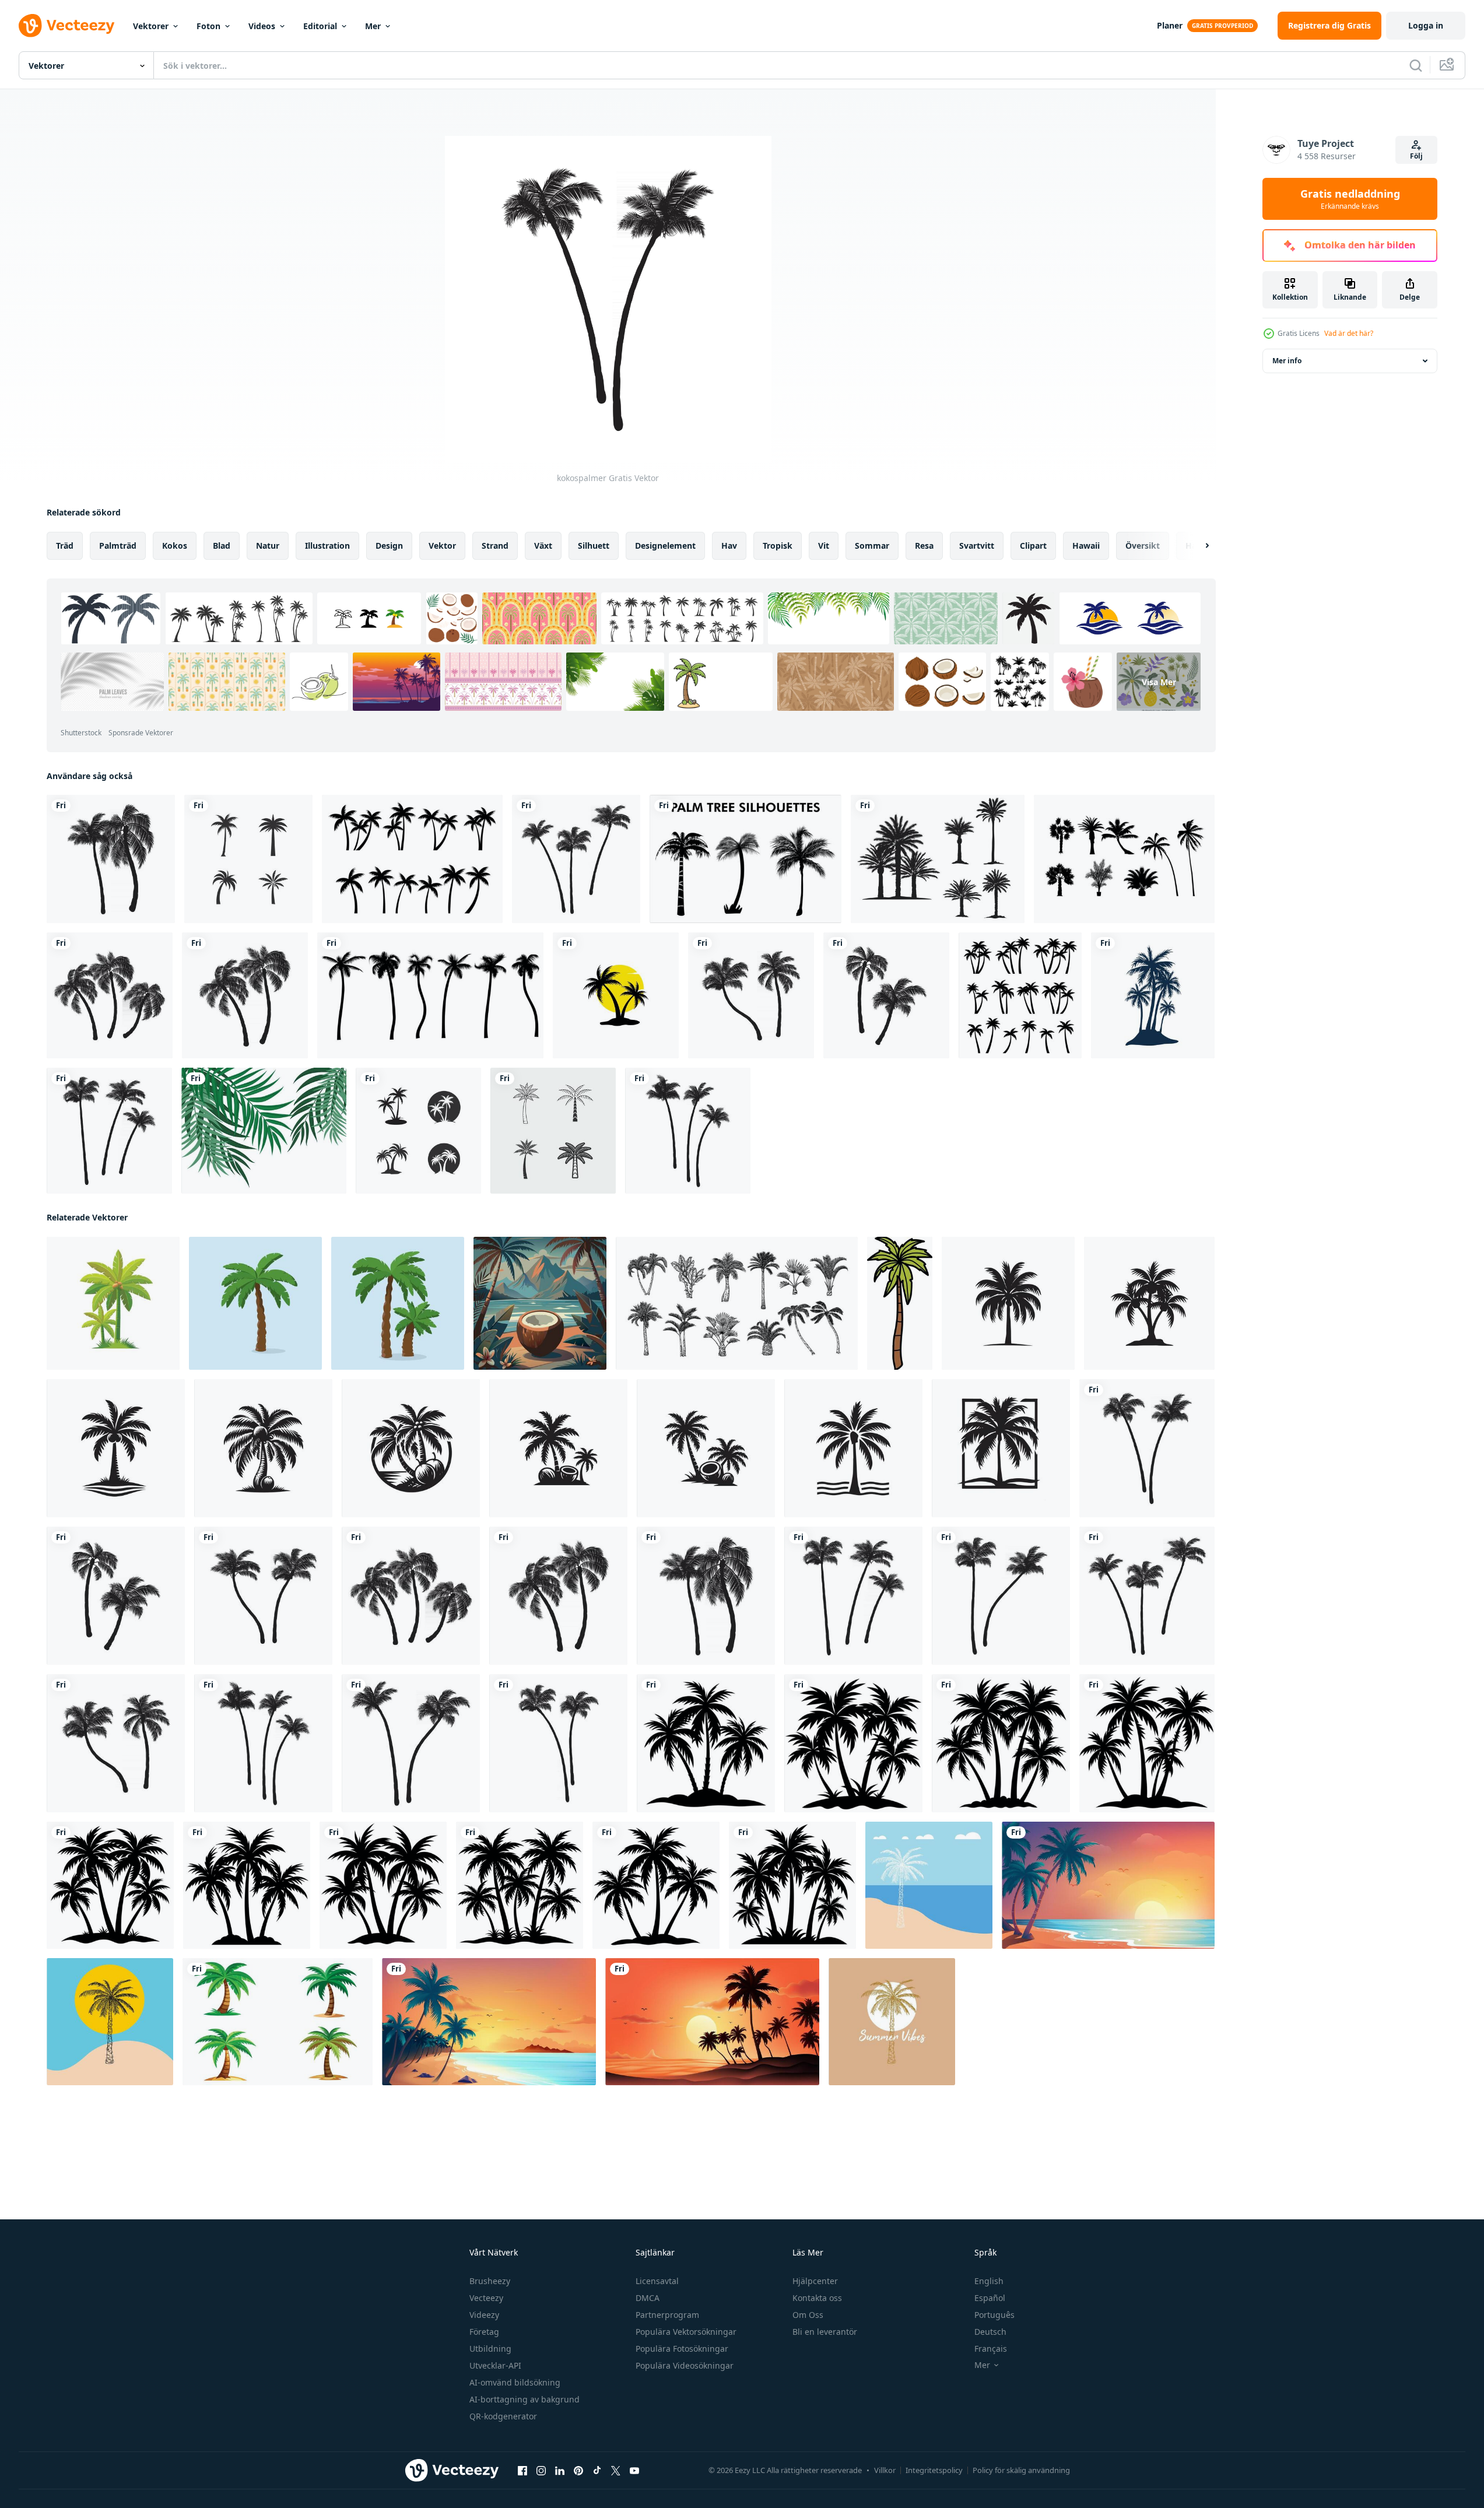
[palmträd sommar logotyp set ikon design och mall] (553, 1131)
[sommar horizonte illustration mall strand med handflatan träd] (1108, 1885)
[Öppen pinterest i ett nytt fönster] (578, 2471)
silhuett (594, 546)
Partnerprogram (667, 2315)
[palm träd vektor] (929, 1885)
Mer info (1287, 361)
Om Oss (808, 2315)
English (989, 2281)
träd (65, 546)
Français (991, 2349)
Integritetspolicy (934, 2470)
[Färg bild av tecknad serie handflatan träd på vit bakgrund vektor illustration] (278, 2022)
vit (824, 546)
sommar (872, 546)
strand (495, 546)
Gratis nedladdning (1350, 199)
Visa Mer (1159, 682)
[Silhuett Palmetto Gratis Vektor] (1124, 859)
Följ (1416, 156)
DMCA (648, 2298)
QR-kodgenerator (503, 2416)
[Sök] (1416, 65)
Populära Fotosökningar (682, 2349)
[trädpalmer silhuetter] (1153, 995)
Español (990, 2298)
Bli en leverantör (825, 2332)
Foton (208, 26)
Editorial (320, 26)
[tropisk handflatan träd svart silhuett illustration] (706, 1743)
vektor (442, 546)
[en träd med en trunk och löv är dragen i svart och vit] (900, 1303)
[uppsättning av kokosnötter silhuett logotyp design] (1008, 1303)
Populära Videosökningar (685, 2365)
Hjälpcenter (815, 2281)
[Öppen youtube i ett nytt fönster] (634, 2471)
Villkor (885, 2470)
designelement (665, 546)
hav (729, 546)
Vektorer (151, 26)
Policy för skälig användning (1021, 2470)
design (389, 546)
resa (924, 546)
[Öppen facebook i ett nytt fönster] (522, 2471)
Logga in (1426, 25)
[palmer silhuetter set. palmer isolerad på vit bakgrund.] (412, 859)
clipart (1033, 546)
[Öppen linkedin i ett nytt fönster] (560, 2471)
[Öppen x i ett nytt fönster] (616, 2471)
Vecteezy (486, 2298)
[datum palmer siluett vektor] (938, 859)
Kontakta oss (817, 2298)
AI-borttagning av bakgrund (525, 2399)
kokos (175, 546)
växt (543, 546)
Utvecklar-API (495, 2365)
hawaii (1086, 546)
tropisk (778, 546)
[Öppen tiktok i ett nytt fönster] (597, 2471)
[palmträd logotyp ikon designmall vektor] (616, 995)
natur (268, 546)
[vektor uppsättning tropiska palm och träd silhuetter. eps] (745, 859)
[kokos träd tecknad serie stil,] (113, 1303)
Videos (262, 26)
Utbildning (490, 2349)
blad (222, 546)
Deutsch (990, 2332)
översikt (1143, 546)
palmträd (118, 546)
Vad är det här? (1349, 333)
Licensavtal (657, 2281)
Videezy (484, 2315)
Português (994, 2315)
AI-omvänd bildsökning (515, 2382)
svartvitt (977, 546)
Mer (373, 26)
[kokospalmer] (111, 859)
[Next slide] (1197, 546)
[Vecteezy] (66, 26)
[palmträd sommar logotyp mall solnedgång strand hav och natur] (248, 859)
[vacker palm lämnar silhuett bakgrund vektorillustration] (264, 1131)
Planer (1170, 25)
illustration (327, 546)
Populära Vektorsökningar (686, 2332)
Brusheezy (490, 2281)
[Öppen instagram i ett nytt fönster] (541, 2471)
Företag (484, 2332)
